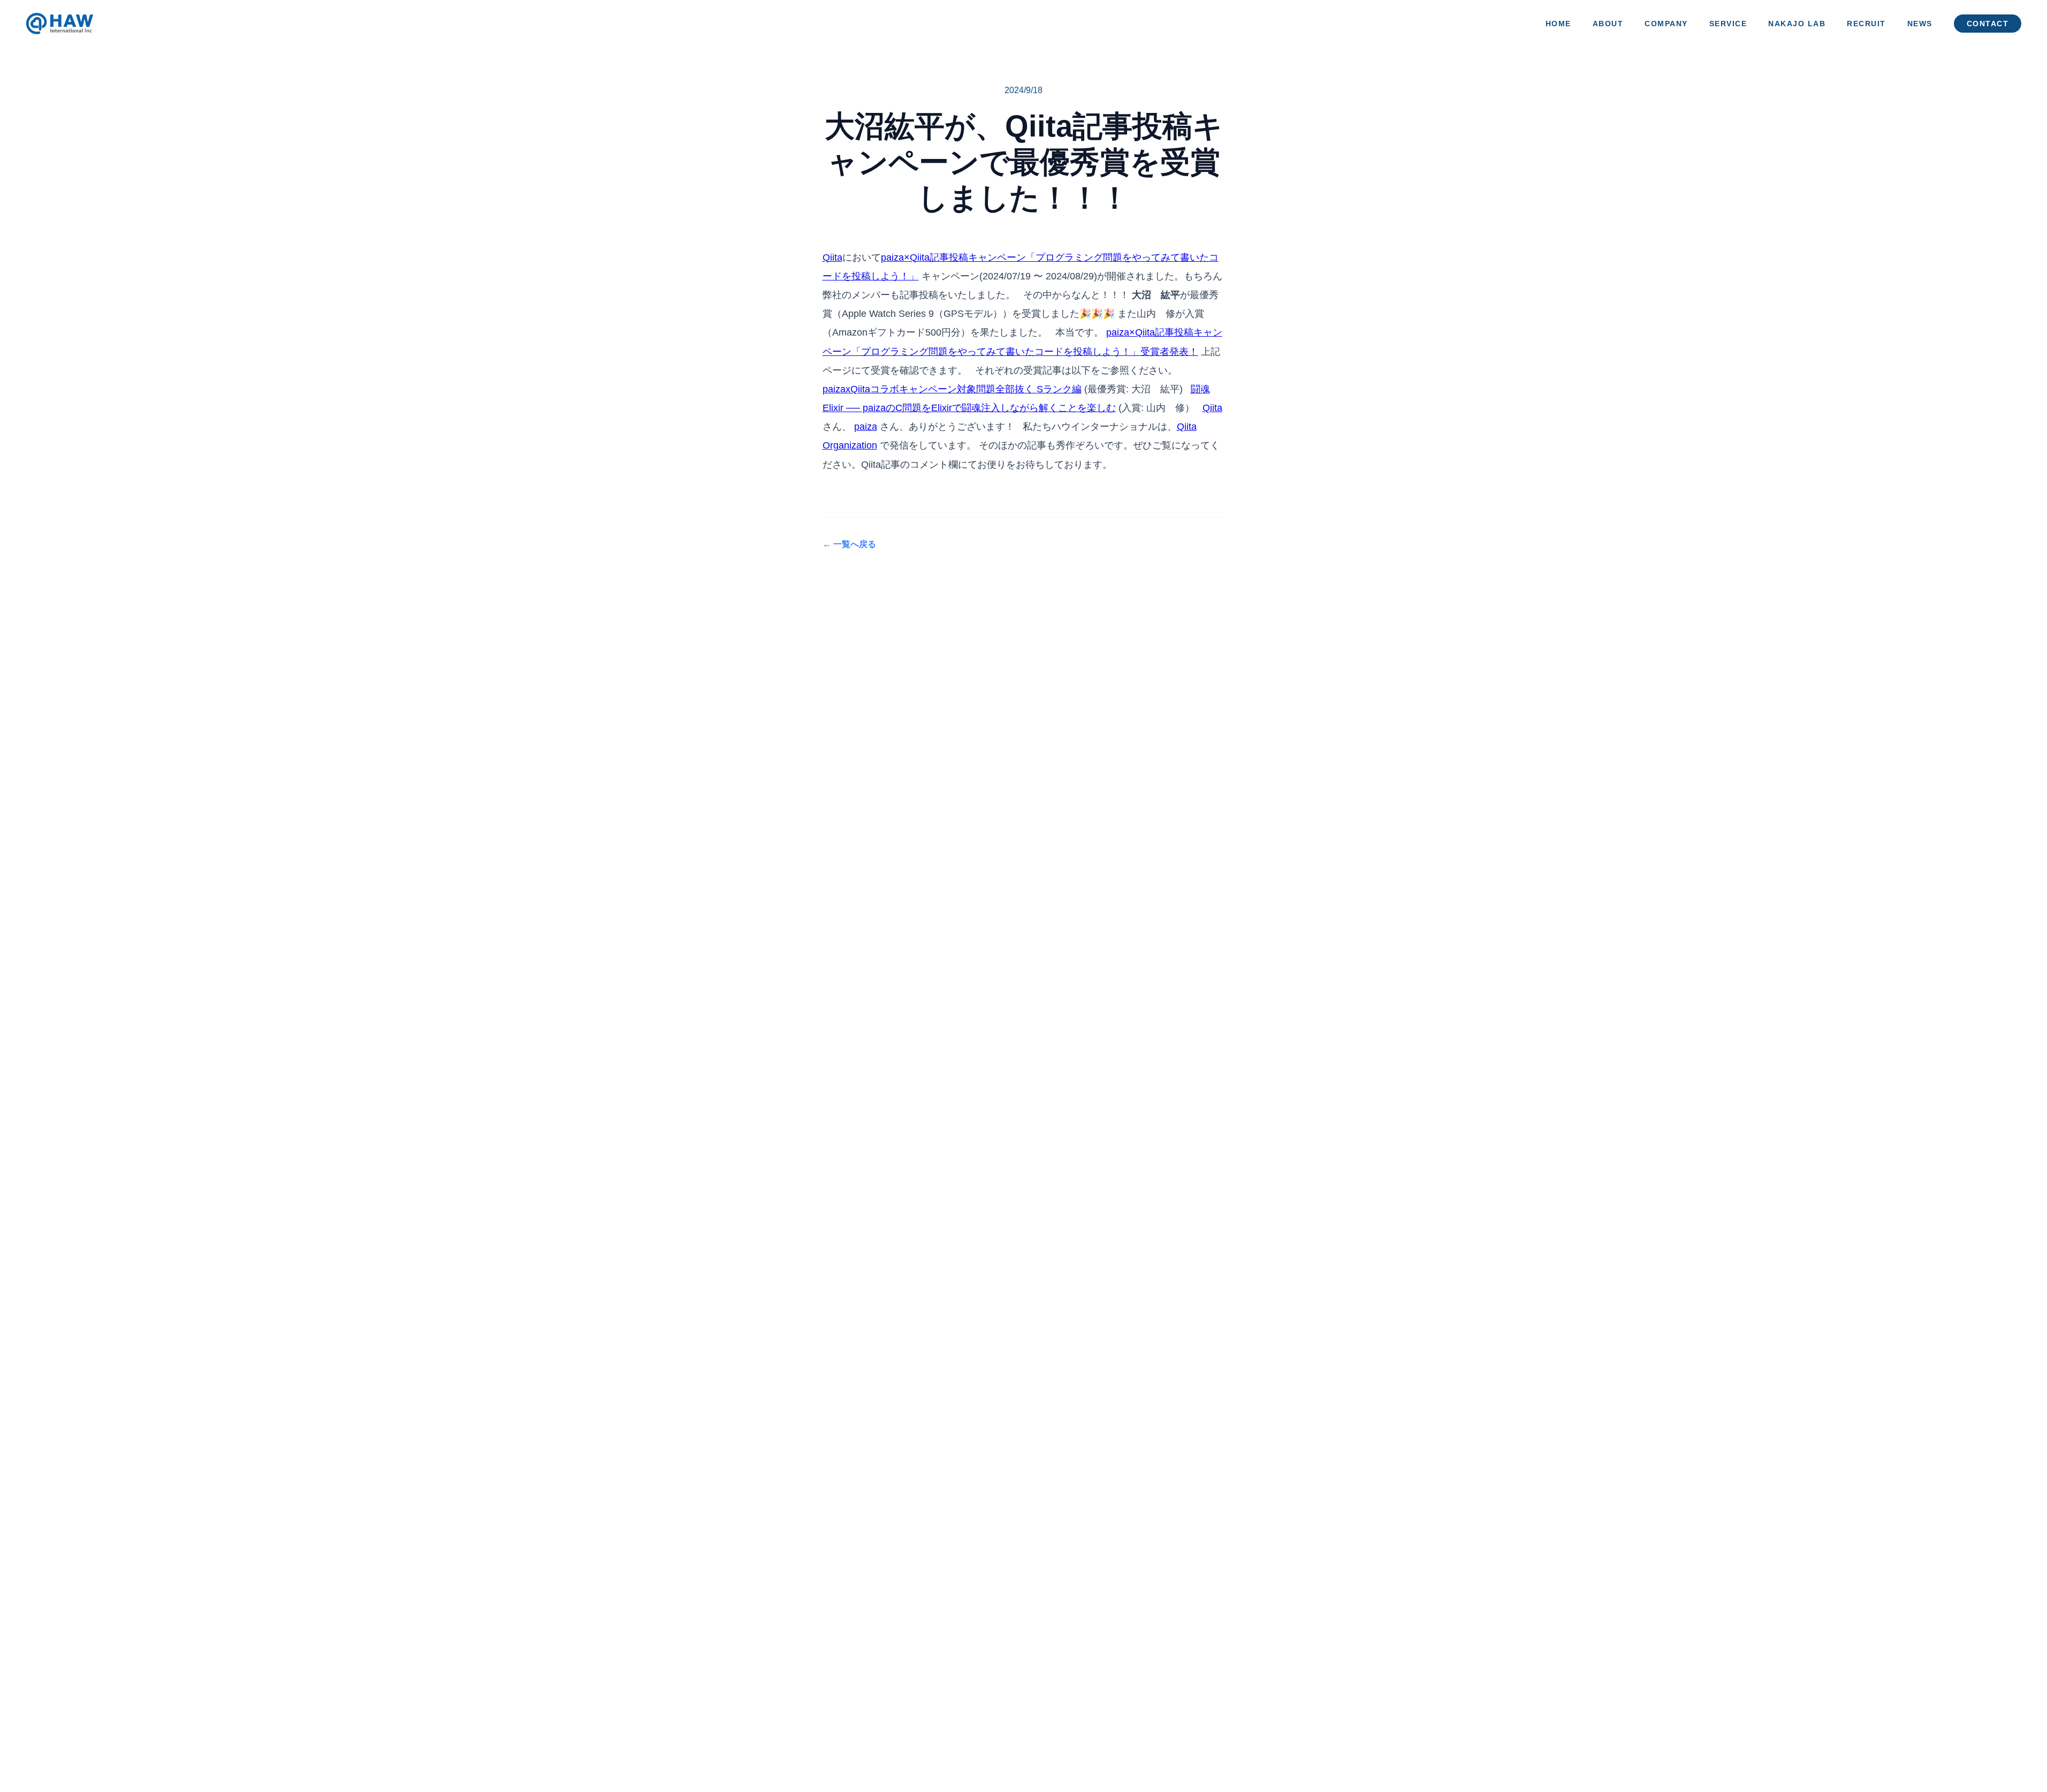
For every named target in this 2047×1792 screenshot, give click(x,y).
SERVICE (1728, 24)
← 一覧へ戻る (849, 544)
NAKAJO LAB (1797, 24)
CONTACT (1988, 24)
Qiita (832, 257)
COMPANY (1666, 24)
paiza (866, 427)
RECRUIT (1866, 24)
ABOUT (1608, 24)
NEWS (1920, 24)
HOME (1558, 24)
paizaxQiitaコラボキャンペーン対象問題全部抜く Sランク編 (952, 389)
